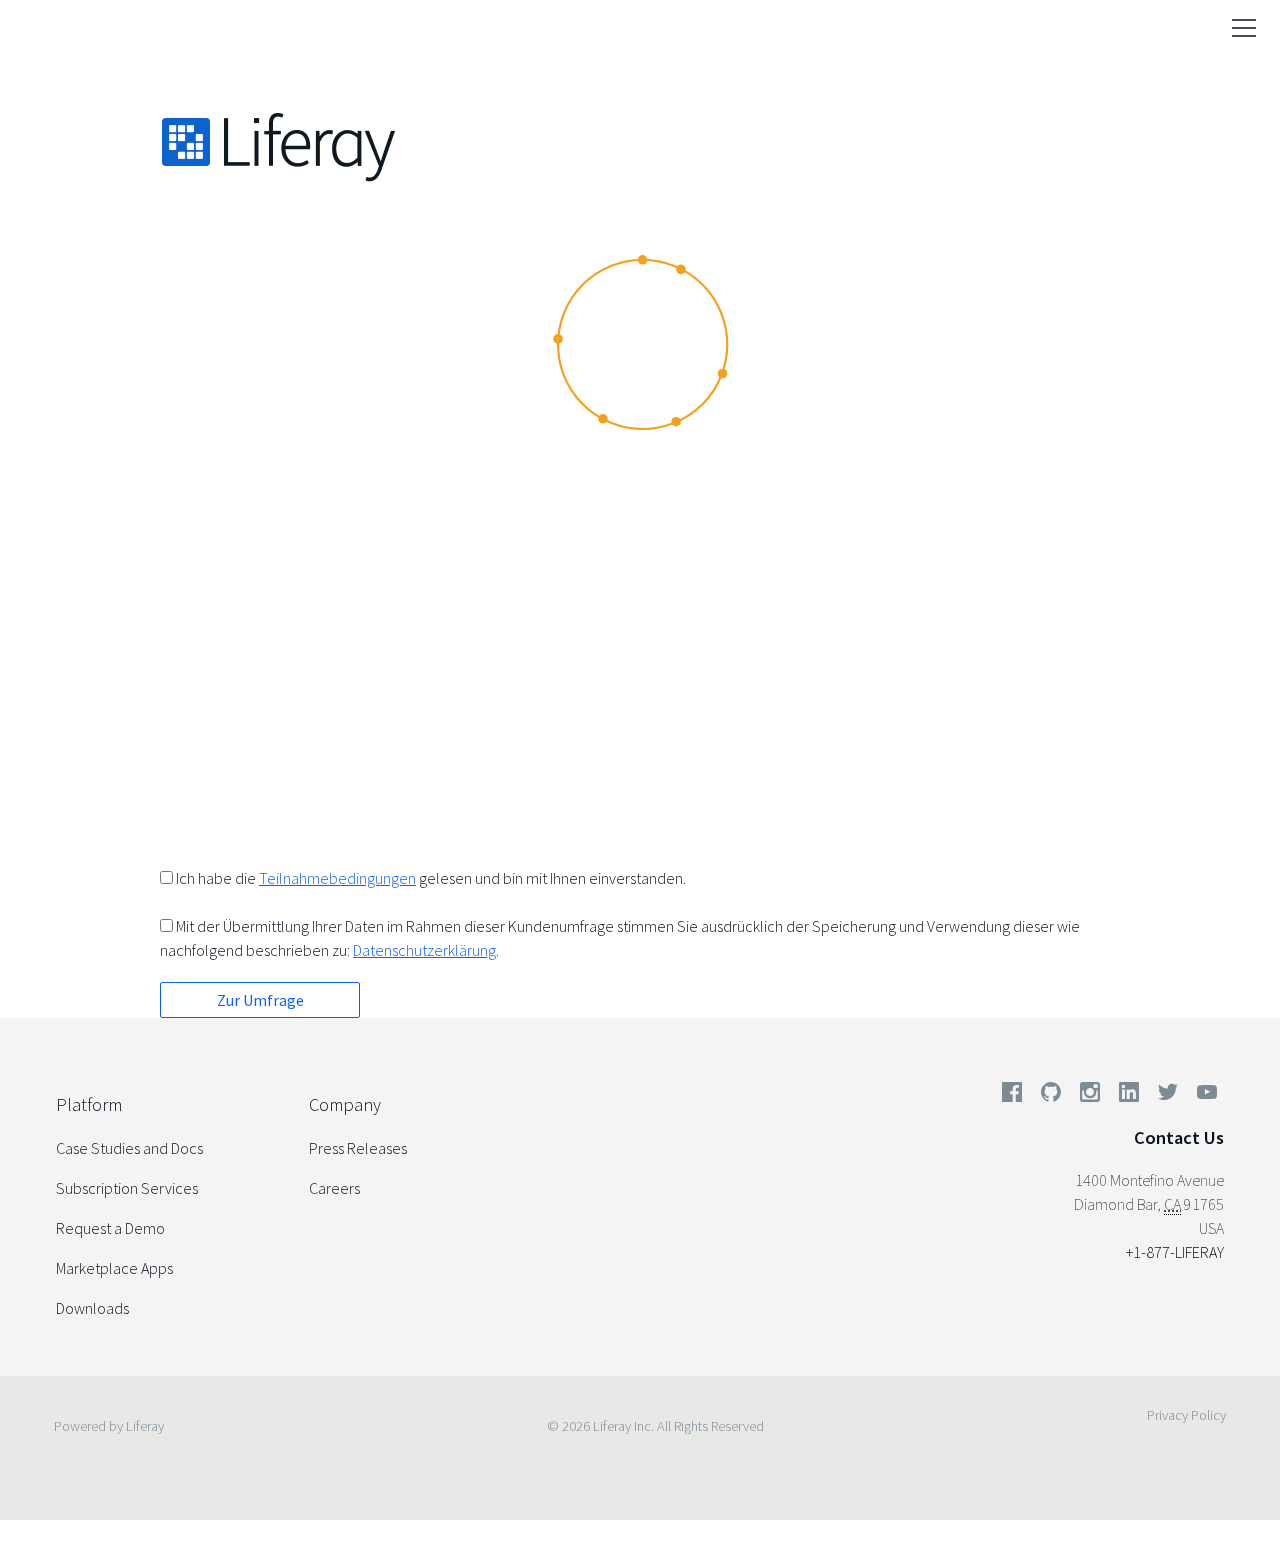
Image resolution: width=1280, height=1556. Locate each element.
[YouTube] (1203, 1096)
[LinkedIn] (1129, 1096)
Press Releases (358, 1148)
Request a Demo (110, 1228)
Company (345, 1104)
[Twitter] (1168, 1096)
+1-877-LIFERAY (1175, 1252)
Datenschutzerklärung (424, 950)
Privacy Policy (1186, 1415)
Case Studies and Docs (129, 1148)
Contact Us (1179, 1137)
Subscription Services (127, 1188)
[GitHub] (1051, 1096)
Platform (89, 1104)
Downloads (92, 1308)
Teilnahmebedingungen (337, 878)
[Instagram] (1090, 1096)
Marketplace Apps (114, 1268)
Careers (334, 1188)
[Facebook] (1012, 1096)
